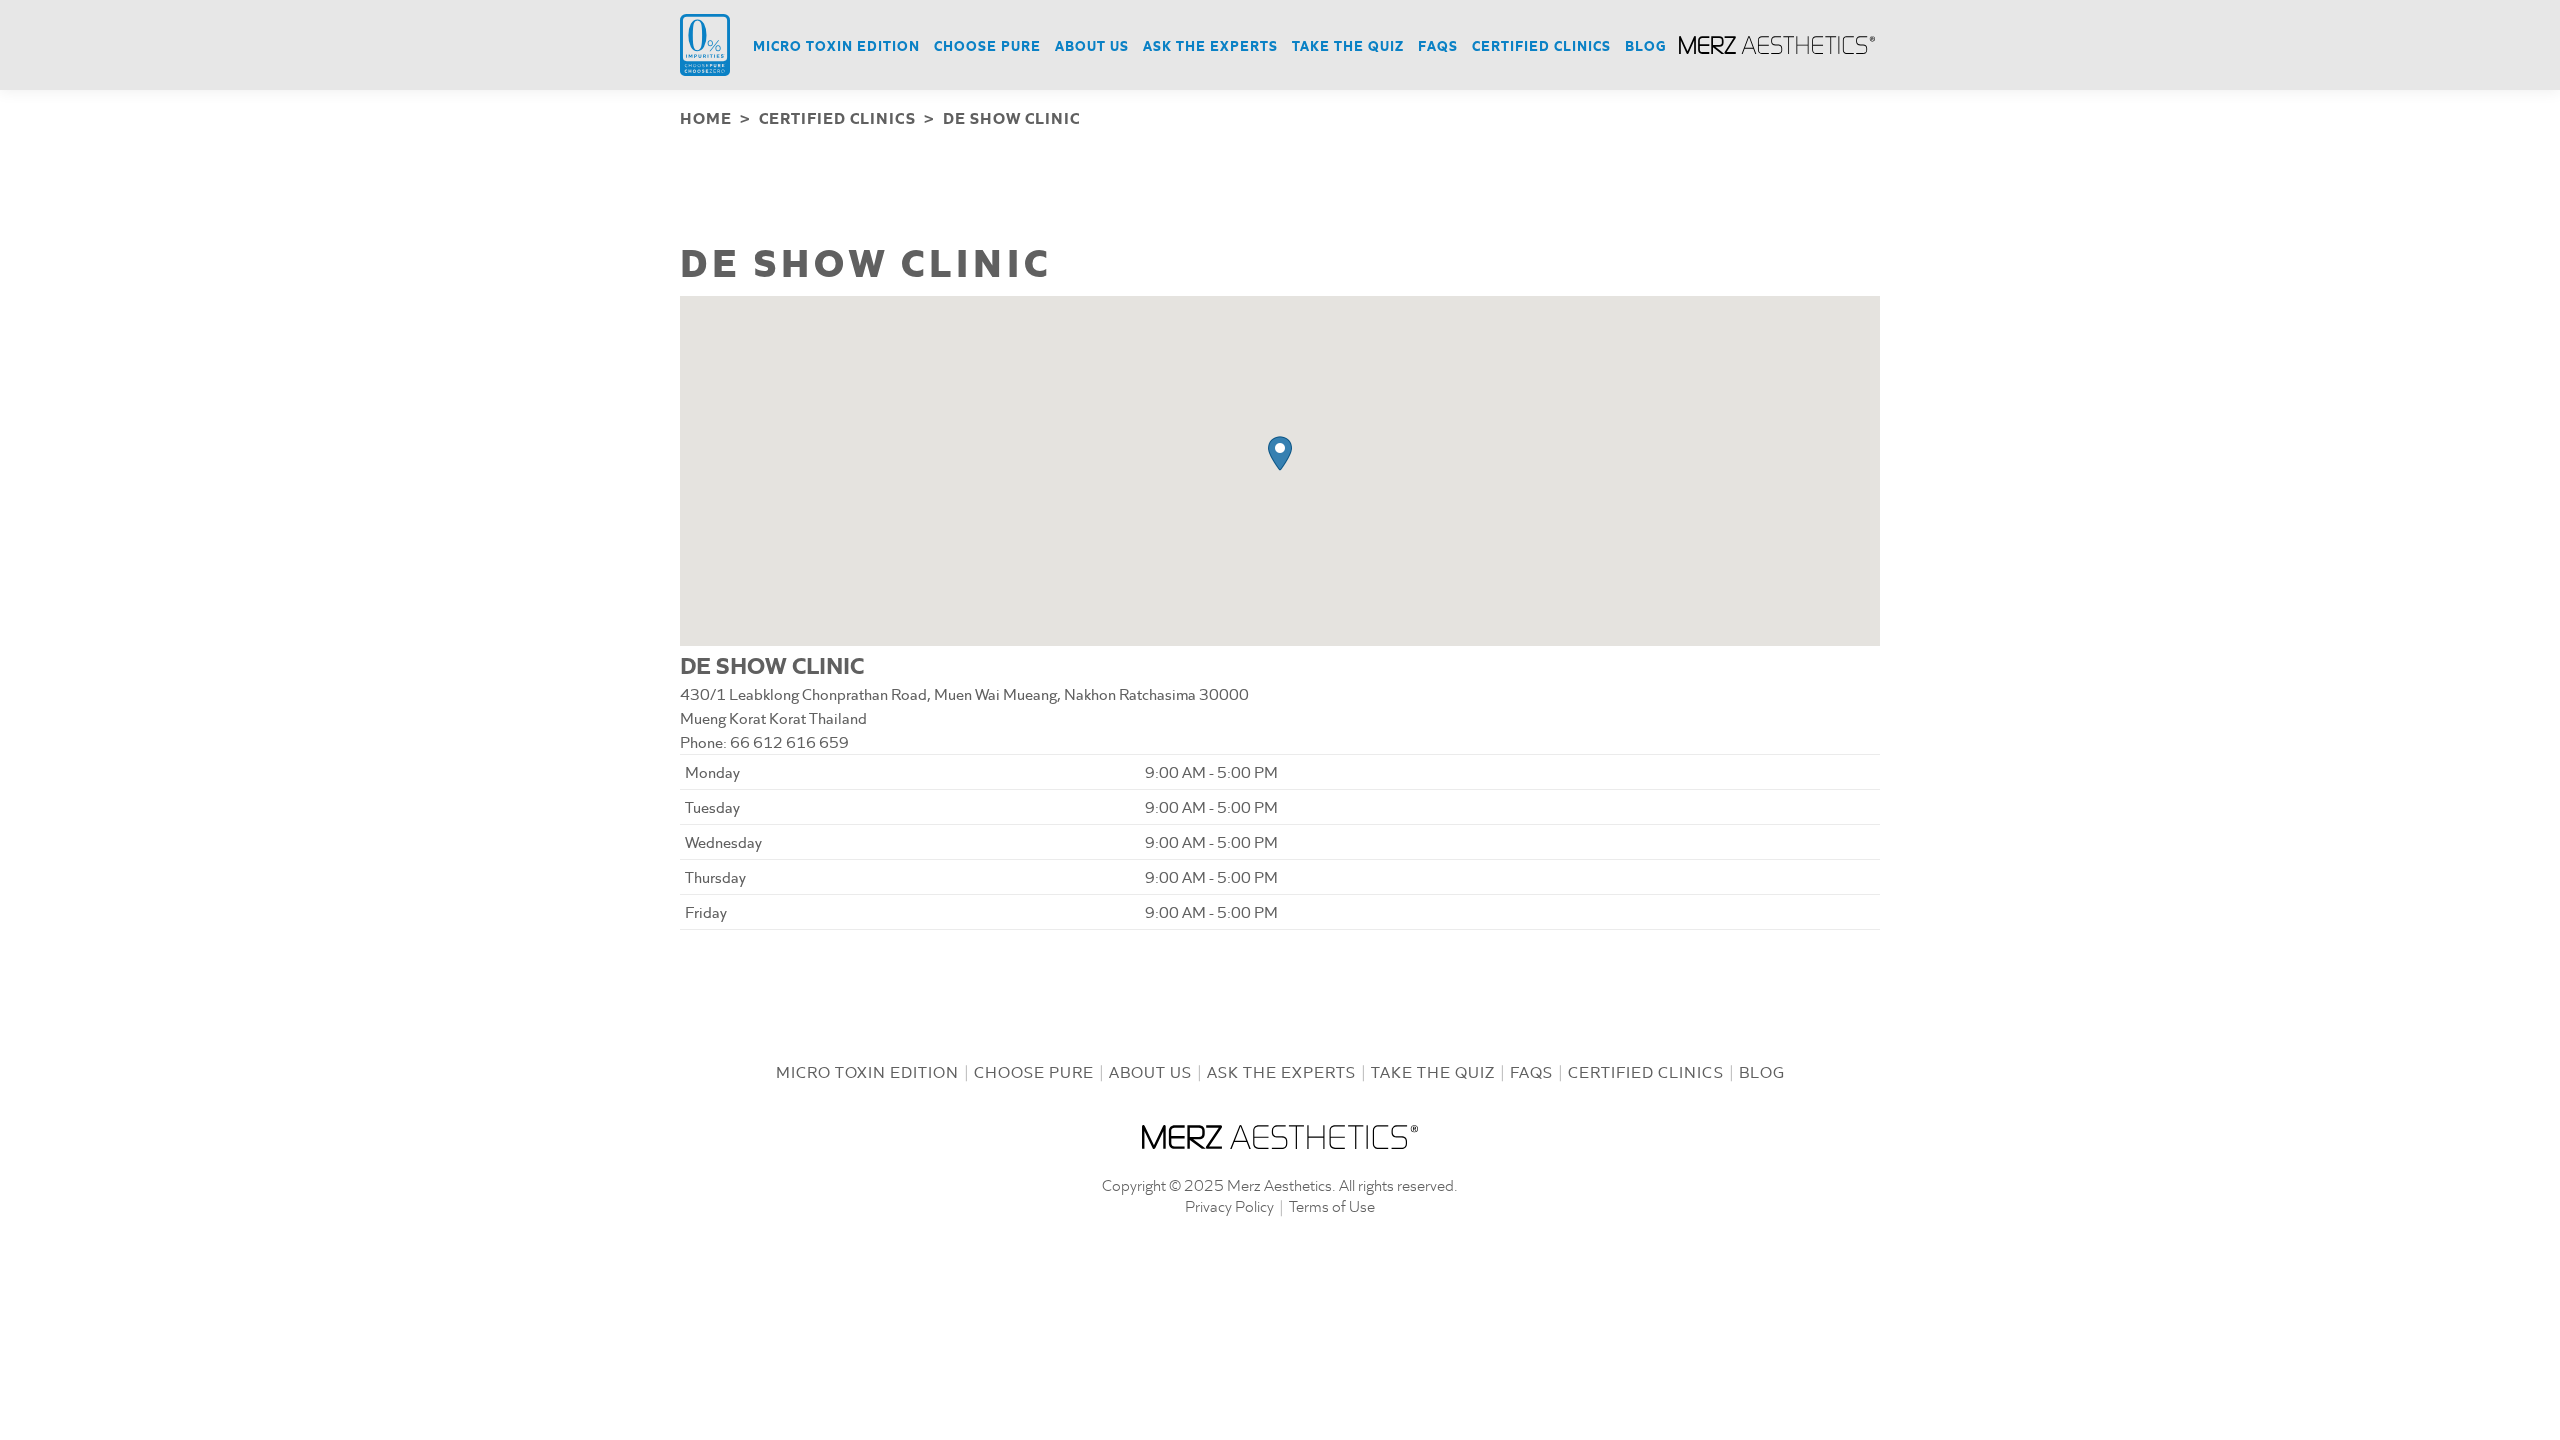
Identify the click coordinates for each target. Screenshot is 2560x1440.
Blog (1762, 1071)
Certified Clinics (1646, 1071)
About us (1150, 1071)
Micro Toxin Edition (867, 1071)
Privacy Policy (1229, 1205)
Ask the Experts (1281, 1071)
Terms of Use (1332, 1205)
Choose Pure (1034, 1071)
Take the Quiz (1433, 1071)
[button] (1280, 453)
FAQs (1531, 1071)
